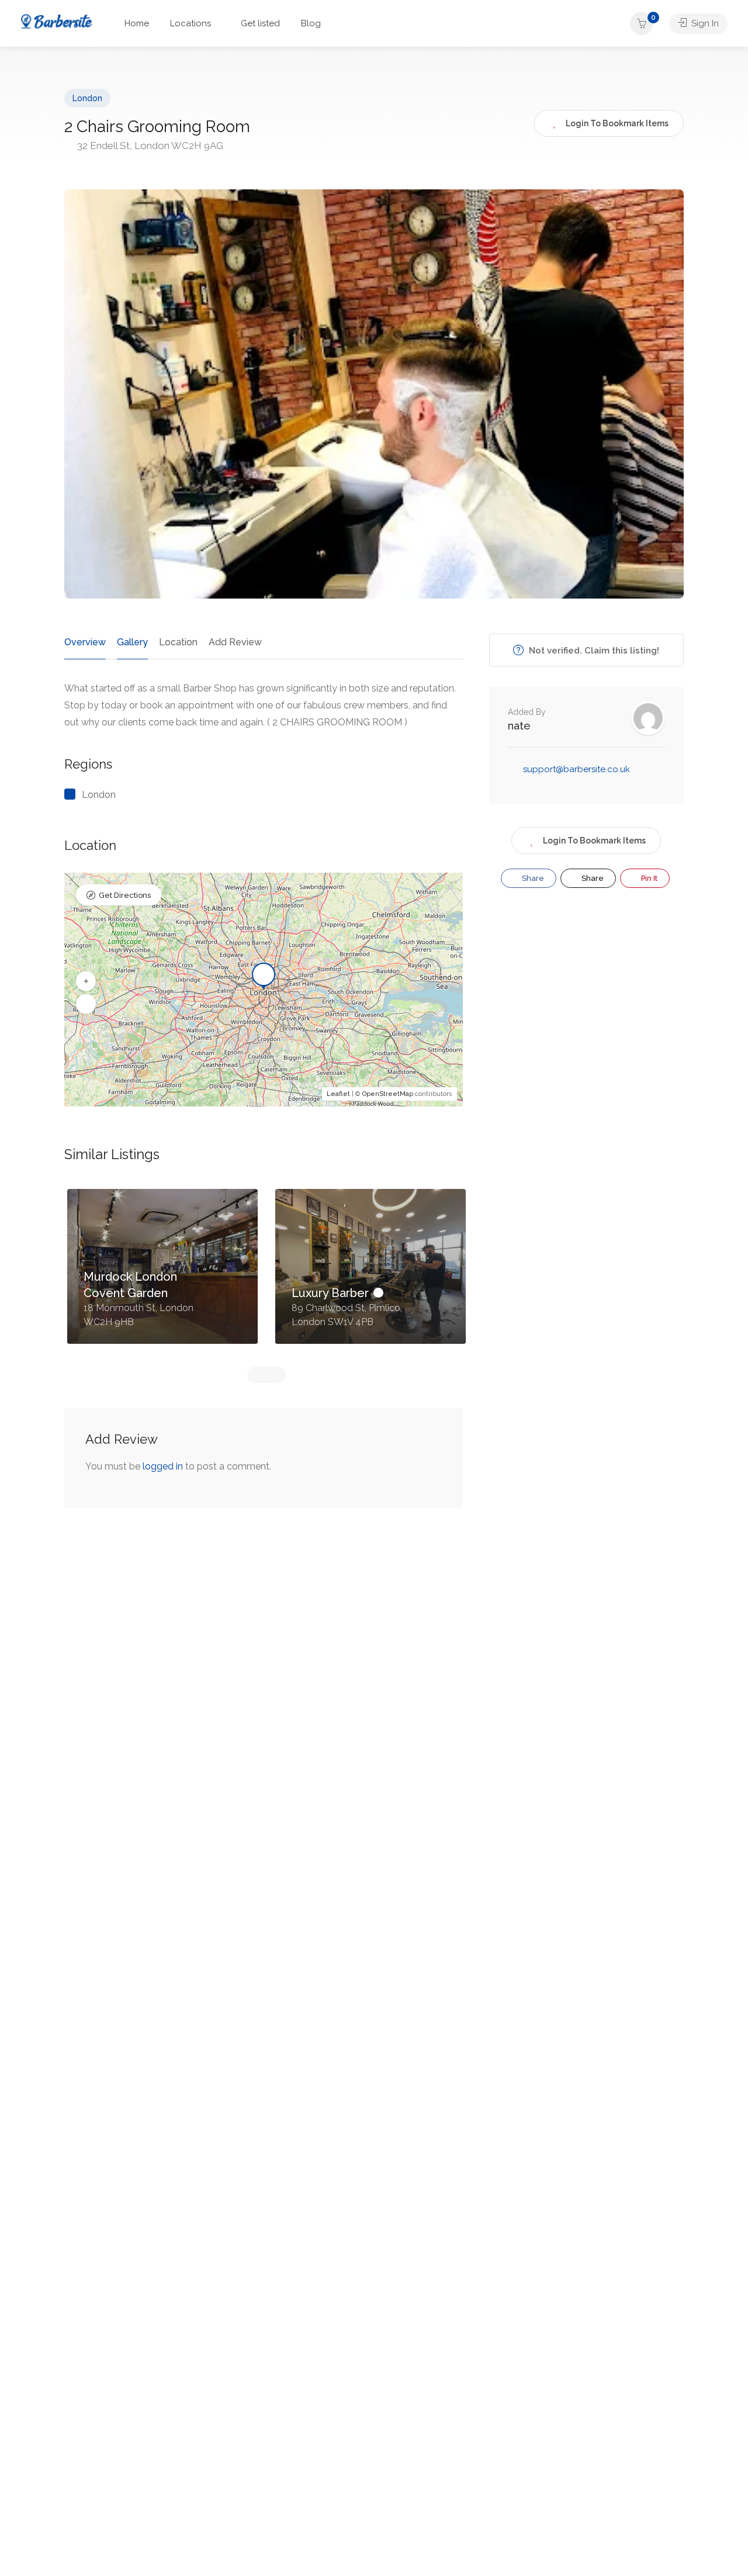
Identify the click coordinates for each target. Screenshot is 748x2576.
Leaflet (338, 1094)
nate (519, 726)
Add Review (235, 642)
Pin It (648, 878)
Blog (311, 23)
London (87, 98)
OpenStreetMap (388, 1094)
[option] (162, 1275)
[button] (86, 981)
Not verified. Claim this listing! (593, 651)
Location (178, 642)
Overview (85, 642)
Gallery (132, 642)
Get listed (260, 23)
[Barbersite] (57, 20)
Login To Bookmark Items (594, 841)
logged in (163, 1466)
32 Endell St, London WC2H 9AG (149, 146)
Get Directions (125, 895)
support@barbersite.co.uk (576, 769)
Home (137, 23)
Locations (191, 23)
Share (532, 878)
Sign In (704, 23)
